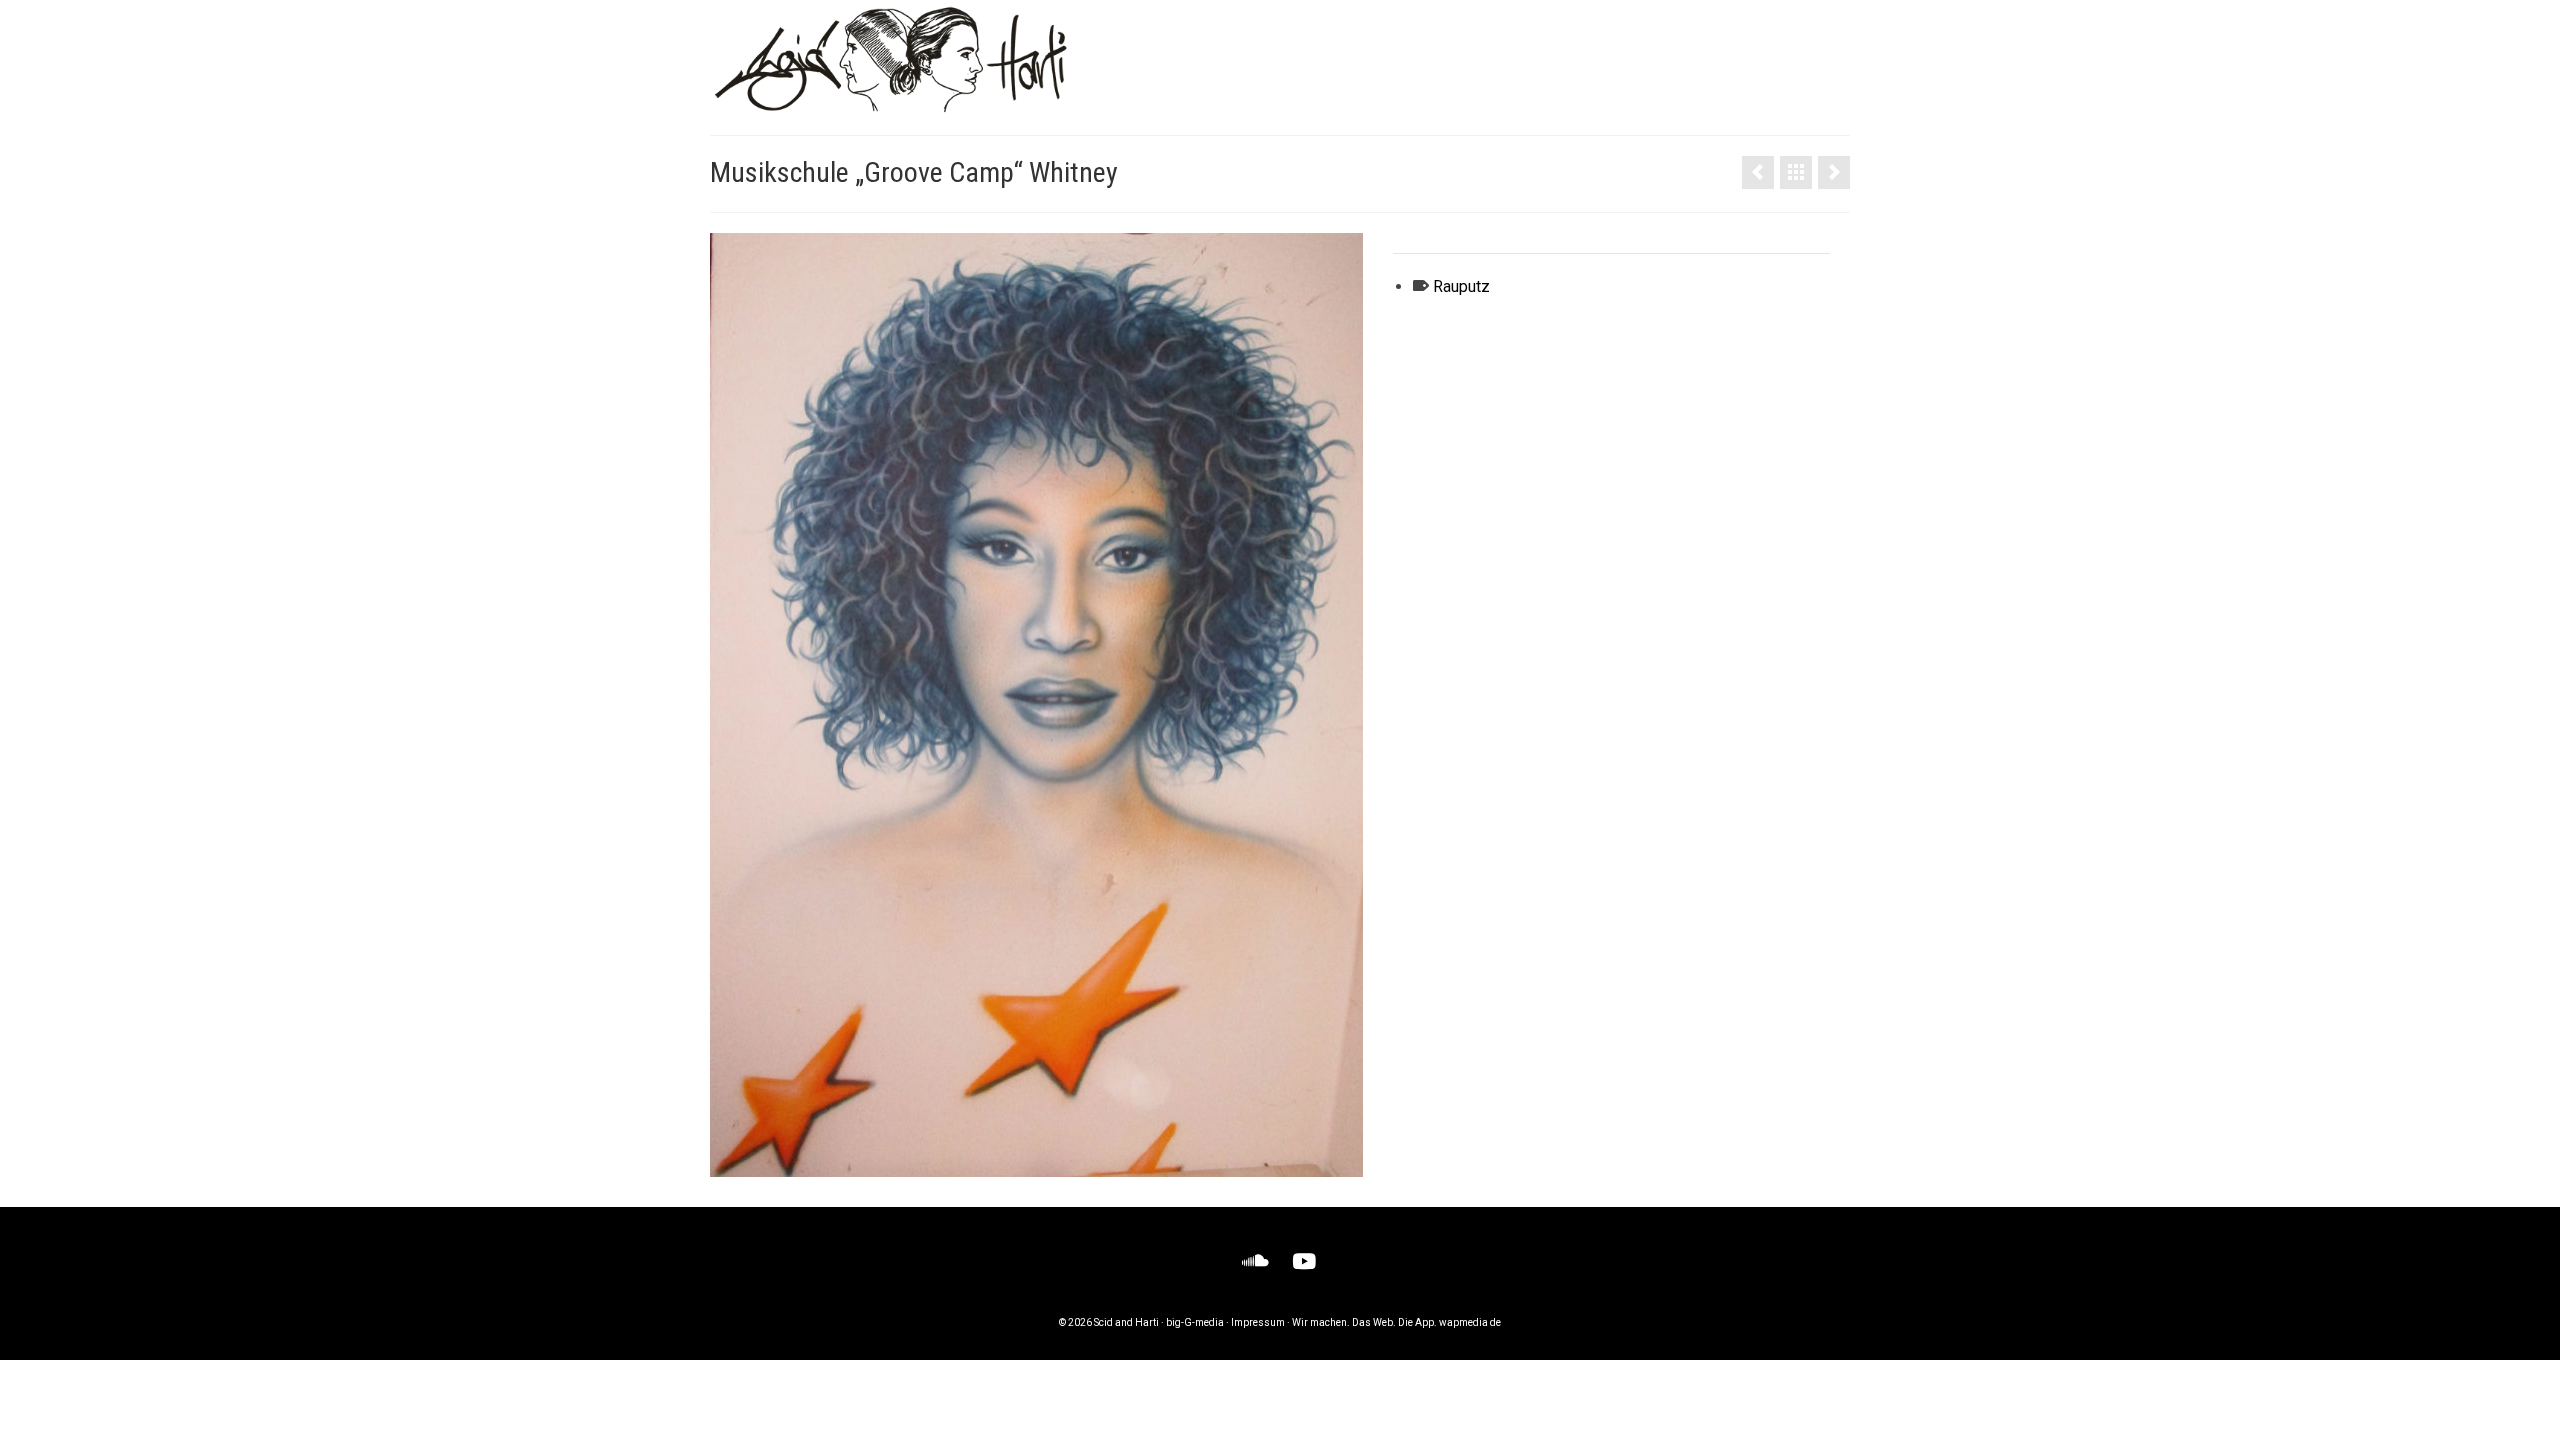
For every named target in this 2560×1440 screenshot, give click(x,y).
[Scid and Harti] (890, 60)
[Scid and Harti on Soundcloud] (1255, 1261)
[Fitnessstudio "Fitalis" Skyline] (1758, 172)
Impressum (1258, 1322)
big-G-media (1195, 1322)
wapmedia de (1470, 1322)
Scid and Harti (1126, 1322)
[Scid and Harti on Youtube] (1304, 1261)
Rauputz (1461, 286)
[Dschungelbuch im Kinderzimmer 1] (1834, 172)
